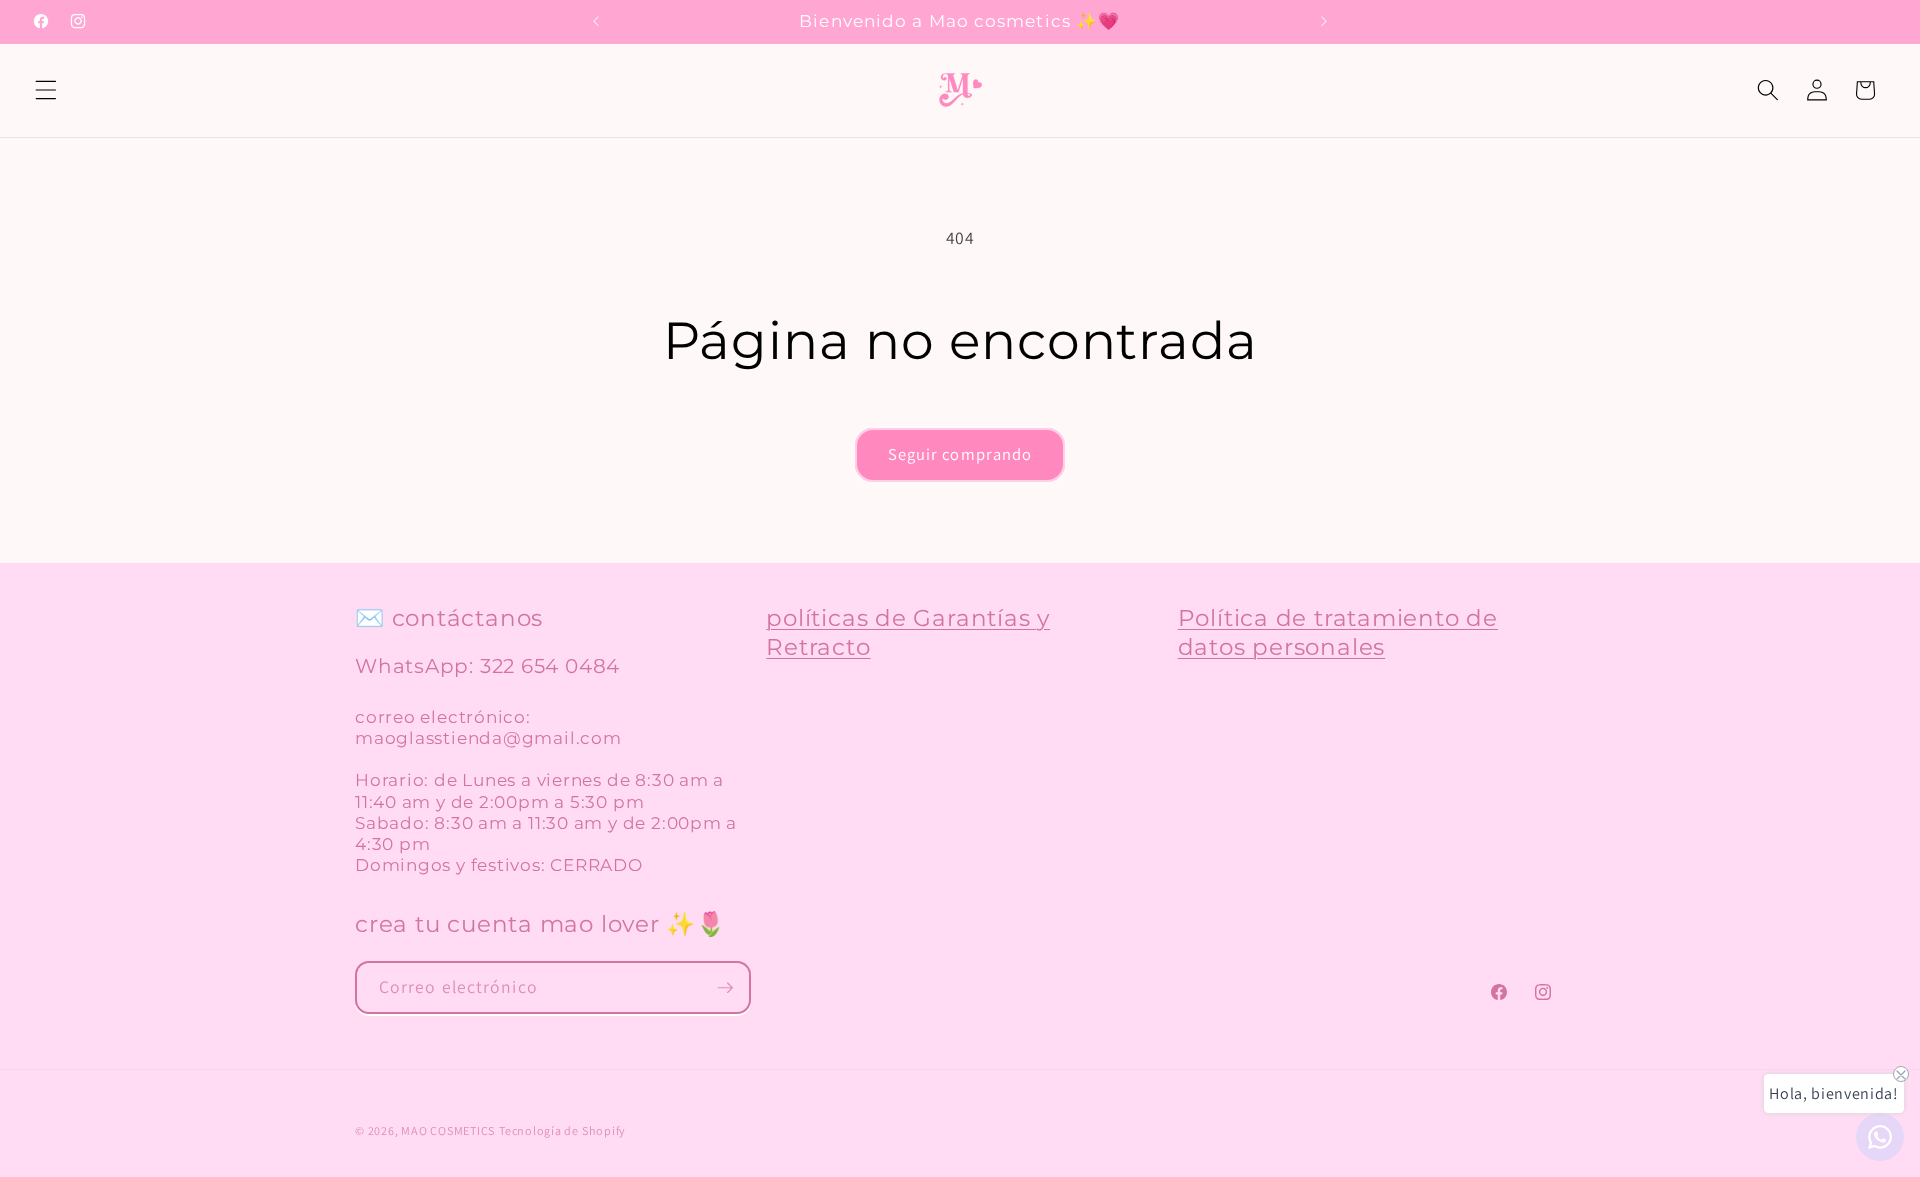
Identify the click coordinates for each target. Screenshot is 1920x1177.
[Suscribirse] (725, 988)
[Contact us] (1880, 1137)
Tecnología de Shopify (562, 1130)
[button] (46, 90)
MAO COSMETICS (448, 1130)
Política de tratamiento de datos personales (1338, 632)
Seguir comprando (960, 454)
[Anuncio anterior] (596, 22)
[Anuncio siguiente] (1324, 22)
